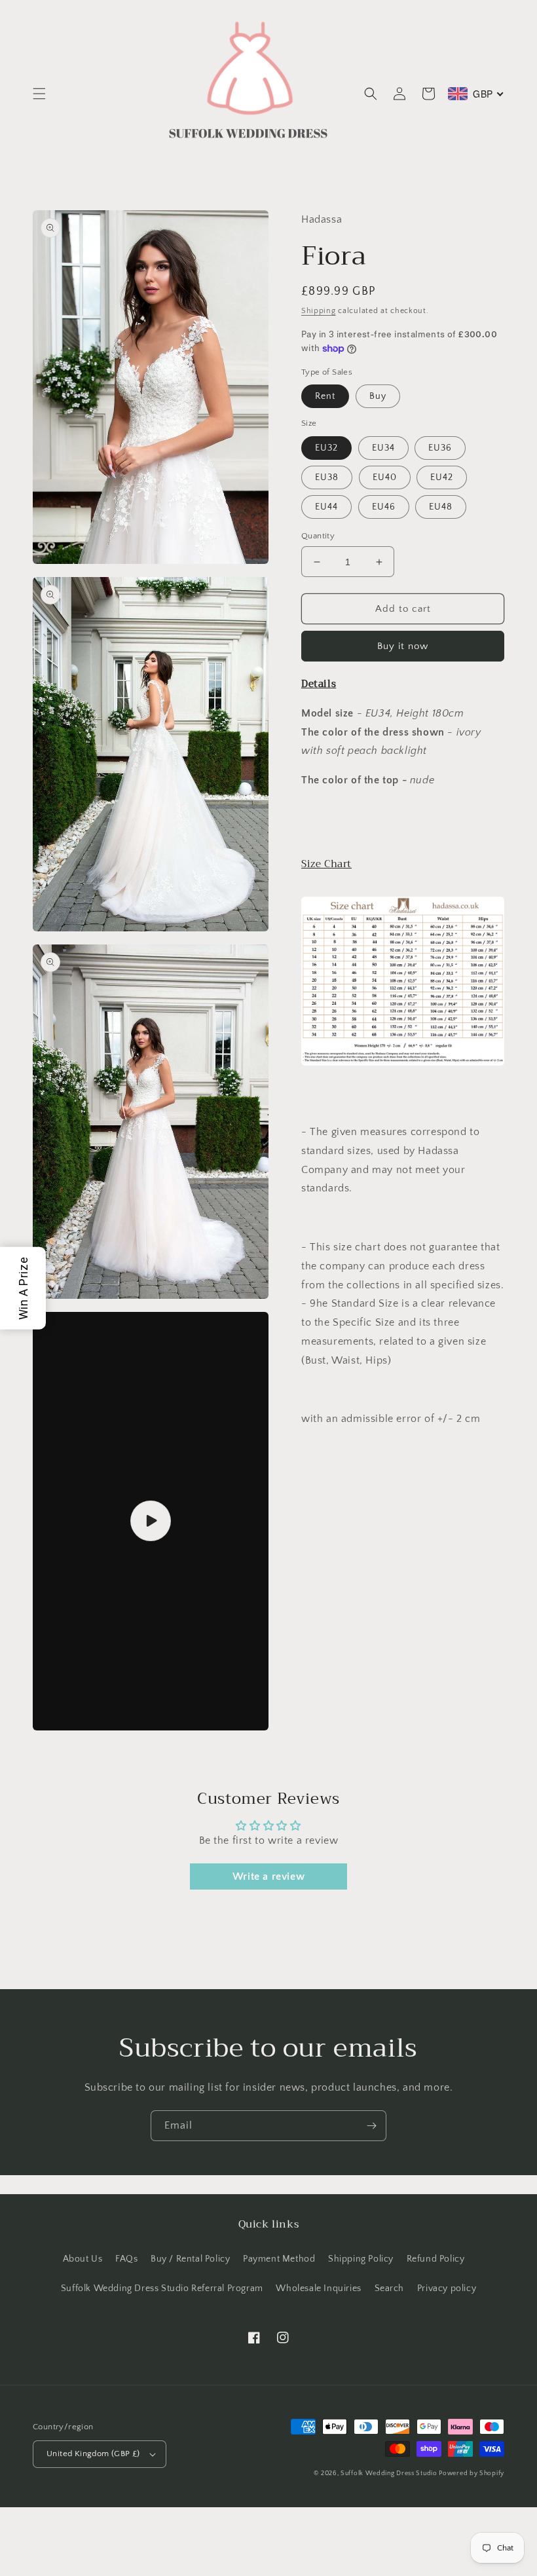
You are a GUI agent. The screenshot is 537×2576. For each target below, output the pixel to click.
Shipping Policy (361, 2259)
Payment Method (279, 2259)
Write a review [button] (268, 1876)
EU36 (440, 448)
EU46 (384, 507)
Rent (325, 396)
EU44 (326, 507)
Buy (378, 396)
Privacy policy (447, 2288)
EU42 (442, 477)
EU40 (385, 477)
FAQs (126, 2259)
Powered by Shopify (472, 2473)
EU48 (441, 507)
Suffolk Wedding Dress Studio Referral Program (162, 2288)
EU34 (383, 448)
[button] (39, 94)
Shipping (319, 311)
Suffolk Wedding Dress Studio (390, 2473)
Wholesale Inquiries (318, 2288)
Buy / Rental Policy (190, 2259)
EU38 (327, 477)
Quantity (318, 536)
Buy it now (403, 646)
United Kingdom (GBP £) (93, 2454)
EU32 (326, 448)
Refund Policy (436, 2259)
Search (390, 2288)
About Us (83, 2259)
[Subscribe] (371, 2126)
